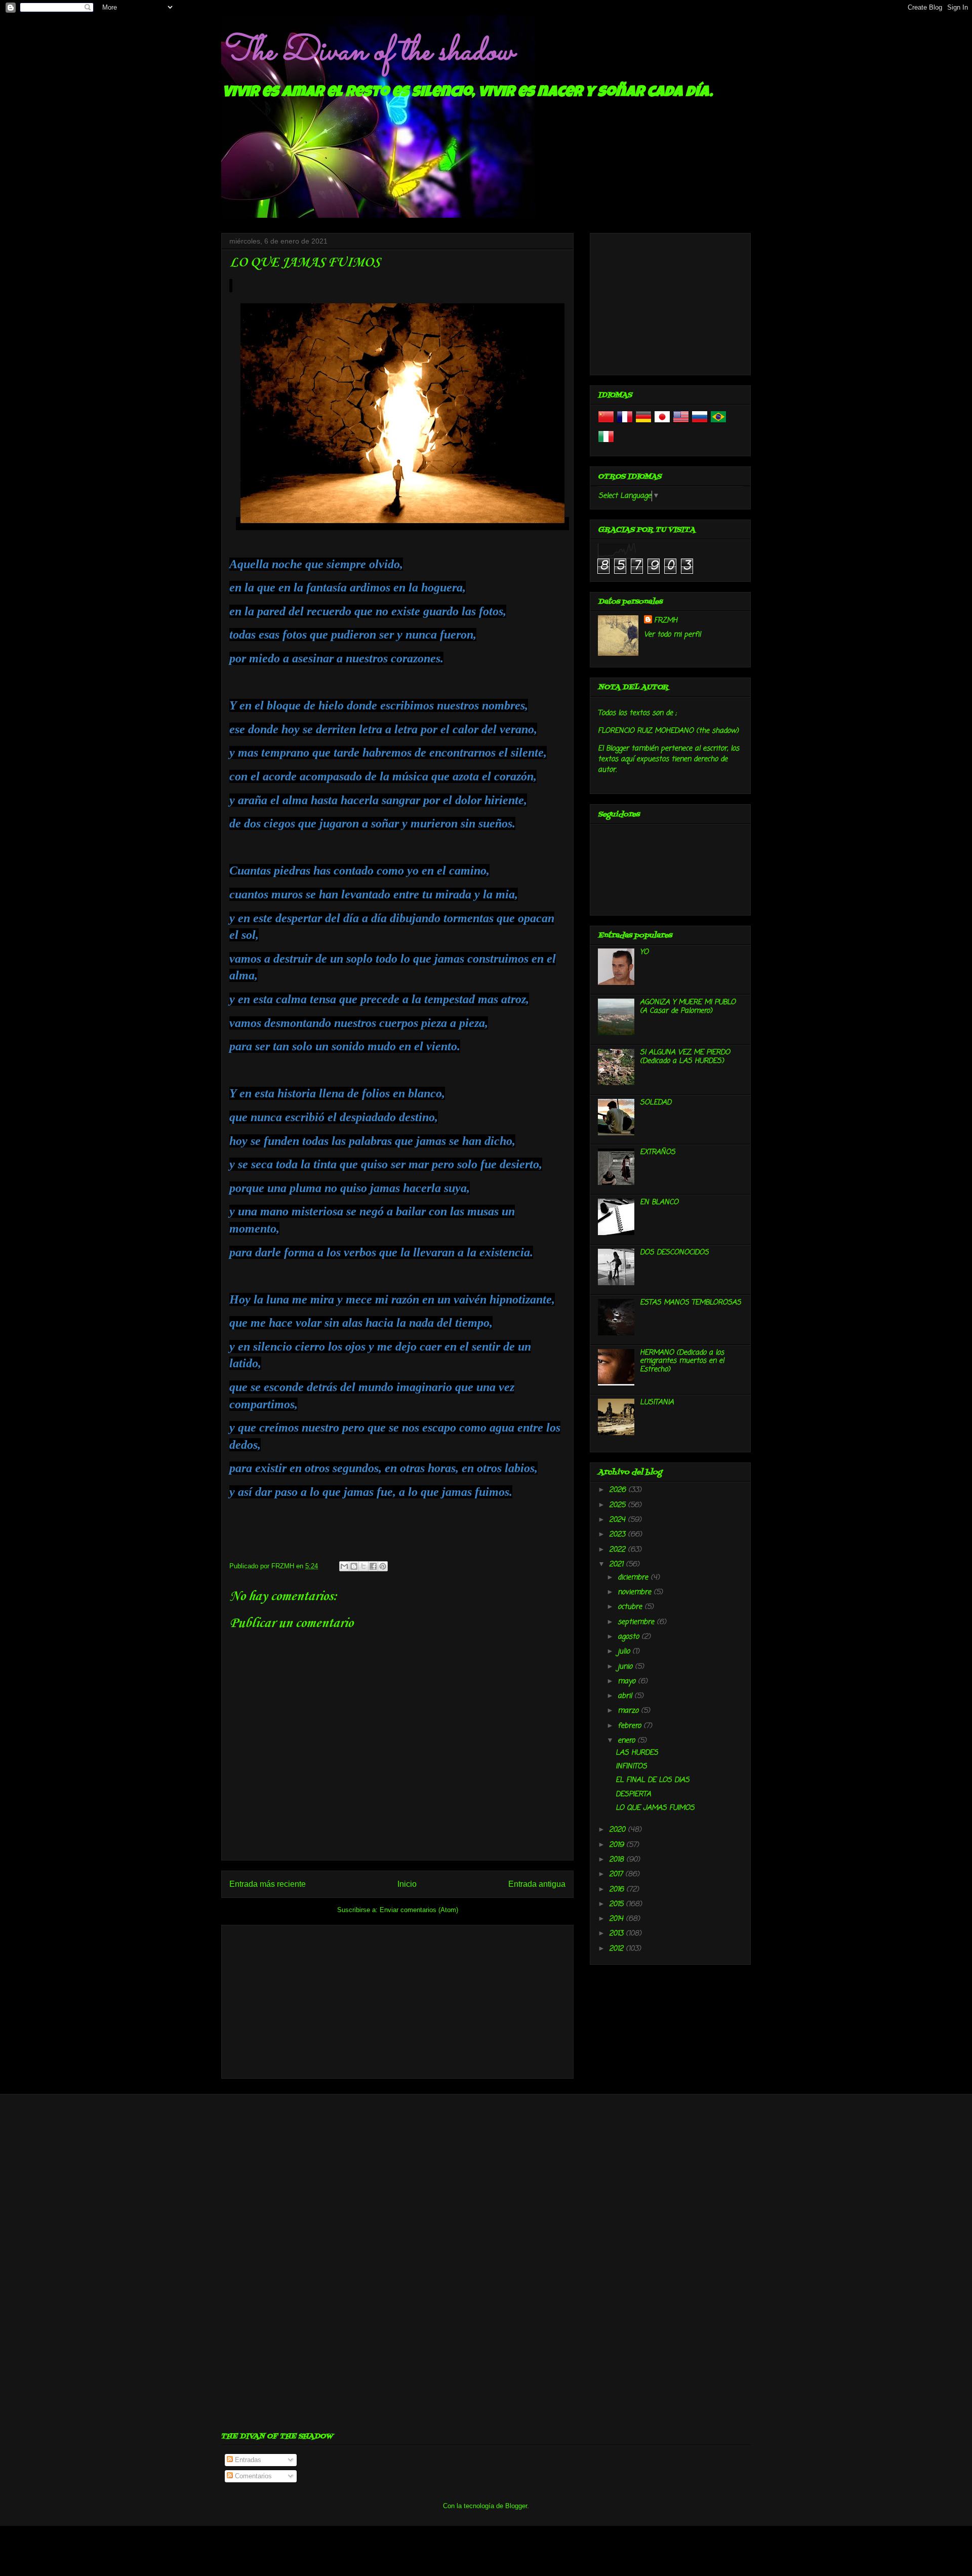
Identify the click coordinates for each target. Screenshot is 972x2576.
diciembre (634, 1578)
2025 (618, 1505)
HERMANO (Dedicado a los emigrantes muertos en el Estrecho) (682, 1361)
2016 (618, 1890)
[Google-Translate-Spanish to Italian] (606, 443)
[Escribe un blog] (354, 1566)
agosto (630, 1637)
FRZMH (666, 621)
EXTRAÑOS (658, 1152)
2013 (617, 1934)
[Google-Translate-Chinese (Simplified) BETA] (606, 423)
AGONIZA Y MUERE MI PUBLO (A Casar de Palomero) (688, 1007)
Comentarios (252, 2476)
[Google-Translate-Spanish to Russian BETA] (700, 423)
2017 (617, 1874)
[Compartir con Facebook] (373, 1566)
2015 (617, 1904)
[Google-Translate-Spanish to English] (681, 423)
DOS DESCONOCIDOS (674, 1253)
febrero (631, 1726)
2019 (618, 1845)
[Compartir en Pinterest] (383, 1566)
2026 (619, 1490)
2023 (618, 1535)
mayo (628, 1681)
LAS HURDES (637, 1753)
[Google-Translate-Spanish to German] (643, 423)
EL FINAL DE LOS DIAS (653, 1780)
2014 (617, 1919)
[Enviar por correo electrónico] (344, 1566)
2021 (617, 1564)
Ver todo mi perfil (672, 635)
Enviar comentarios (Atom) (419, 1910)
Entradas (247, 2460)
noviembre (636, 1592)
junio (626, 1667)
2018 (618, 1860)
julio (625, 1652)
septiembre (637, 1622)
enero (627, 1741)
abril (626, 1696)
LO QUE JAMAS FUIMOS (655, 1808)
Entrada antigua (537, 1884)
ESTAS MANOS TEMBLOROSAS (691, 1303)
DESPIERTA (633, 1794)
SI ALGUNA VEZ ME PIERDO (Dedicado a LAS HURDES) (685, 1057)
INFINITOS (631, 1767)
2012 (617, 1949)
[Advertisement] (397, 2000)
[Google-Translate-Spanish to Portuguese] (718, 423)
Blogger (516, 2506)
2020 (618, 1830)
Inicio (407, 1884)
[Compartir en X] (363, 1566)
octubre (631, 1607)
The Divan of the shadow (367, 52)
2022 (618, 1550)
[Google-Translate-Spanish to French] (625, 423)
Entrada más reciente (268, 1884)
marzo (629, 1711)
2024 (618, 1520)
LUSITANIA (657, 1402)
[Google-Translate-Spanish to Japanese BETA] (662, 423)
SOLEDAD (656, 1103)
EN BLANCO (659, 1202)
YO (644, 952)
